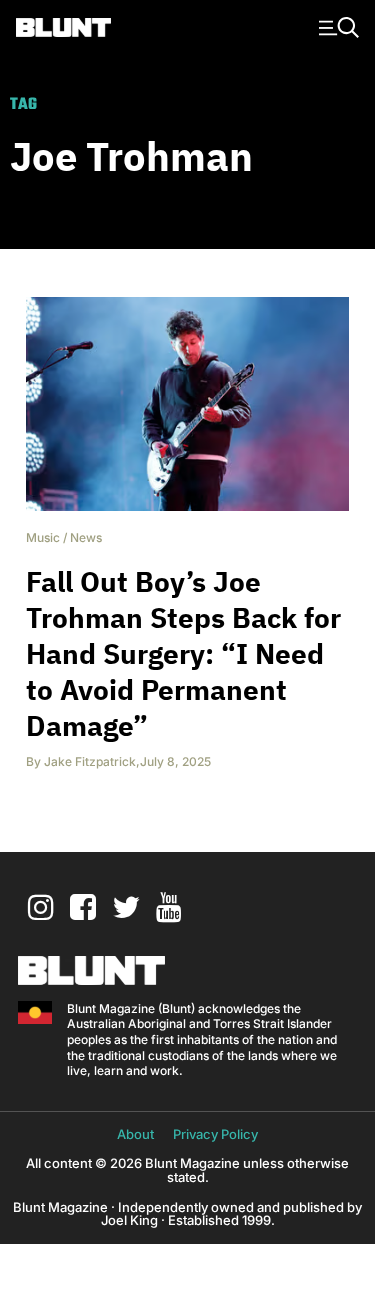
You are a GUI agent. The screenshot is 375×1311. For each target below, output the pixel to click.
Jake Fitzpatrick (90, 761)
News (86, 537)
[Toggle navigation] (336, 26)
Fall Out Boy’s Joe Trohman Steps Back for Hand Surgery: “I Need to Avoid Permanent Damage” (183, 653)
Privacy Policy (215, 1134)
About (135, 1134)
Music (43, 537)
